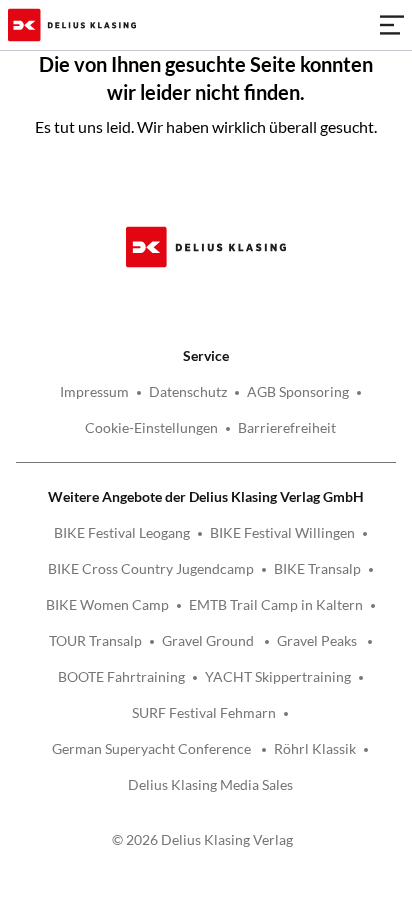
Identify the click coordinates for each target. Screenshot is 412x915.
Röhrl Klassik (315, 748)
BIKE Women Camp (107, 604)
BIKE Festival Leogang (122, 532)
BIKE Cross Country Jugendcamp (151, 568)
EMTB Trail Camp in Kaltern (276, 604)
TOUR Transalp (95, 640)
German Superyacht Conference (153, 748)
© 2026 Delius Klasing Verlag (202, 839)
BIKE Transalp (317, 568)
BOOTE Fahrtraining (121, 676)
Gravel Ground (209, 640)
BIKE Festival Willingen (282, 532)
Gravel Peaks (318, 640)
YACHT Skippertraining (278, 676)
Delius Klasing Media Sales (210, 784)
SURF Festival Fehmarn (204, 712)
